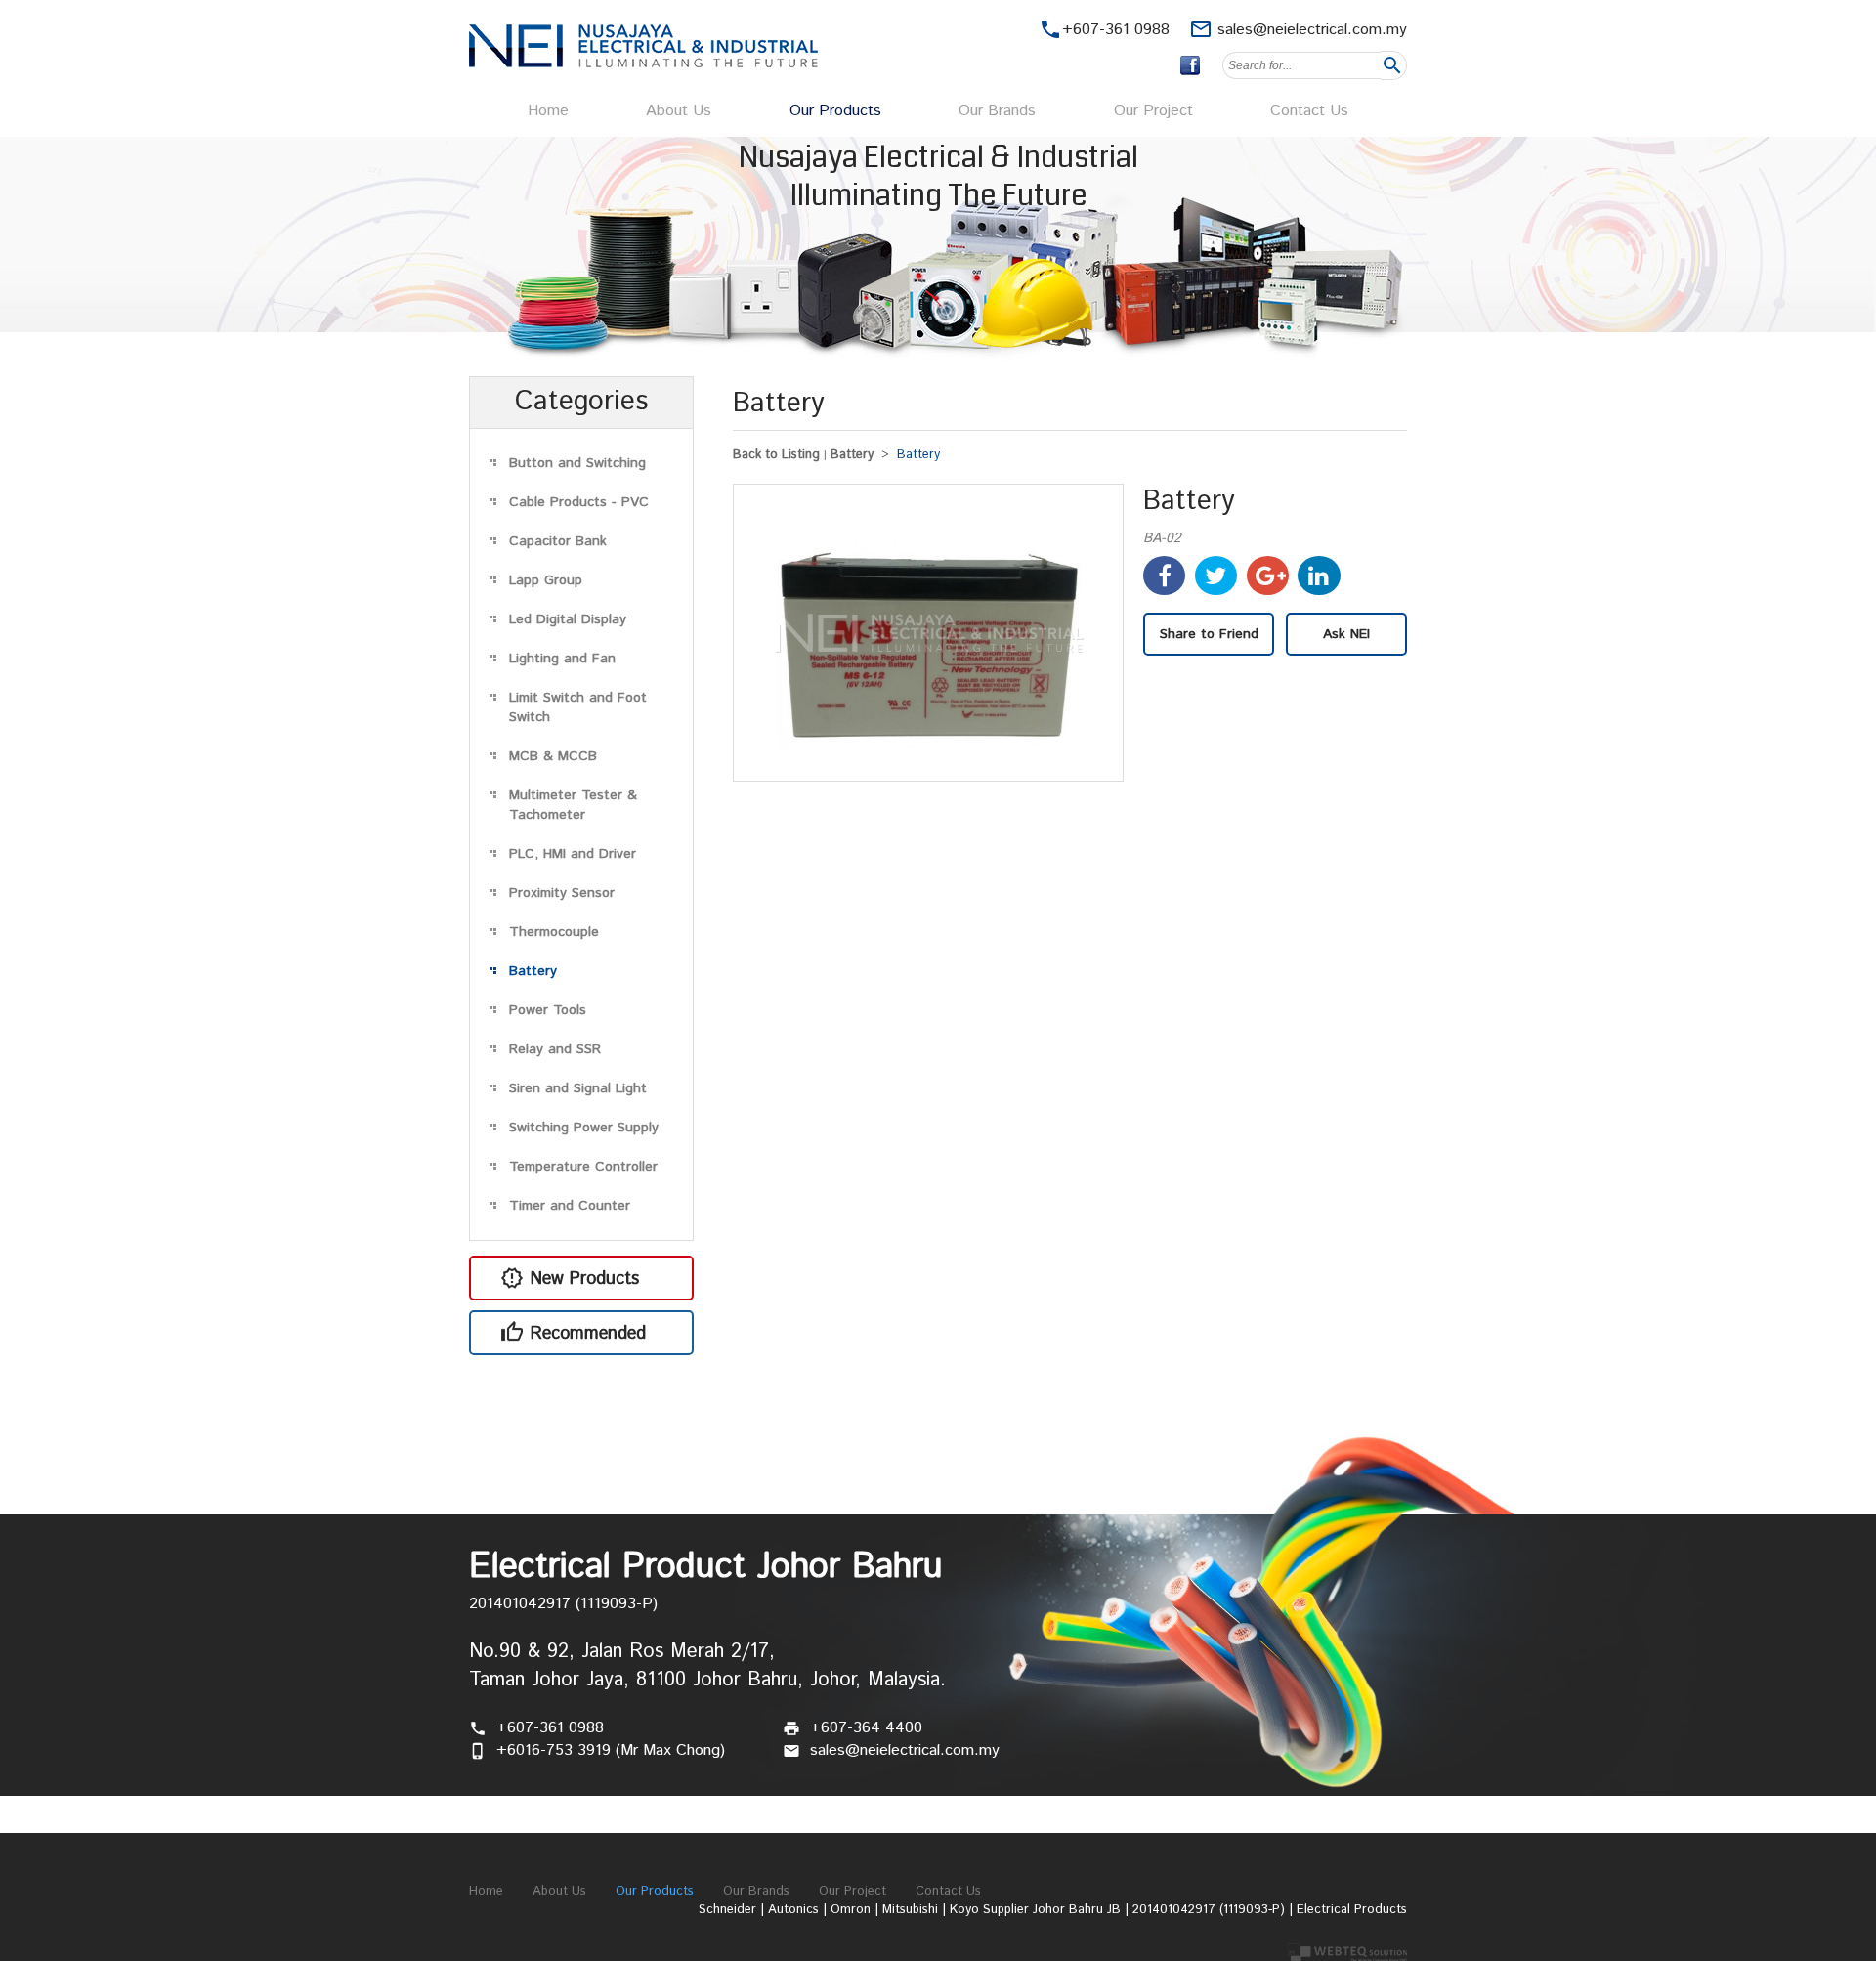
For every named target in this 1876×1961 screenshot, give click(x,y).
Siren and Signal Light (578, 1088)
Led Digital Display (568, 619)
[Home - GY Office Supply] (643, 63)
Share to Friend (1209, 634)
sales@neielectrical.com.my (1312, 30)
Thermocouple (554, 932)
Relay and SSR (555, 1049)
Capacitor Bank (558, 541)
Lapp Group (546, 580)
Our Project (1153, 111)
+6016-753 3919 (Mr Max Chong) (611, 1750)
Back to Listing (776, 455)
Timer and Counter (570, 1206)
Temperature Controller (583, 1167)
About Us (679, 111)
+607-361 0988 (550, 1728)
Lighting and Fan (562, 659)
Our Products (835, 111)
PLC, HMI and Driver (573, 854)
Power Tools (548, 1010)
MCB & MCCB (553, 756)
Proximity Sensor (562, 893)
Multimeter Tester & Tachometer (573, 805)
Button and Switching (577, 463)
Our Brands (997, 111)
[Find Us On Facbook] (1190, 65)
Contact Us (1309, 111)
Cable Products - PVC (579, 502)
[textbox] (1301, 65)
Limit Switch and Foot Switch (578, 707)
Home (548, 111)
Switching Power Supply (584, 1128)
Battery (533, 971)
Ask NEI (1346, 634)
